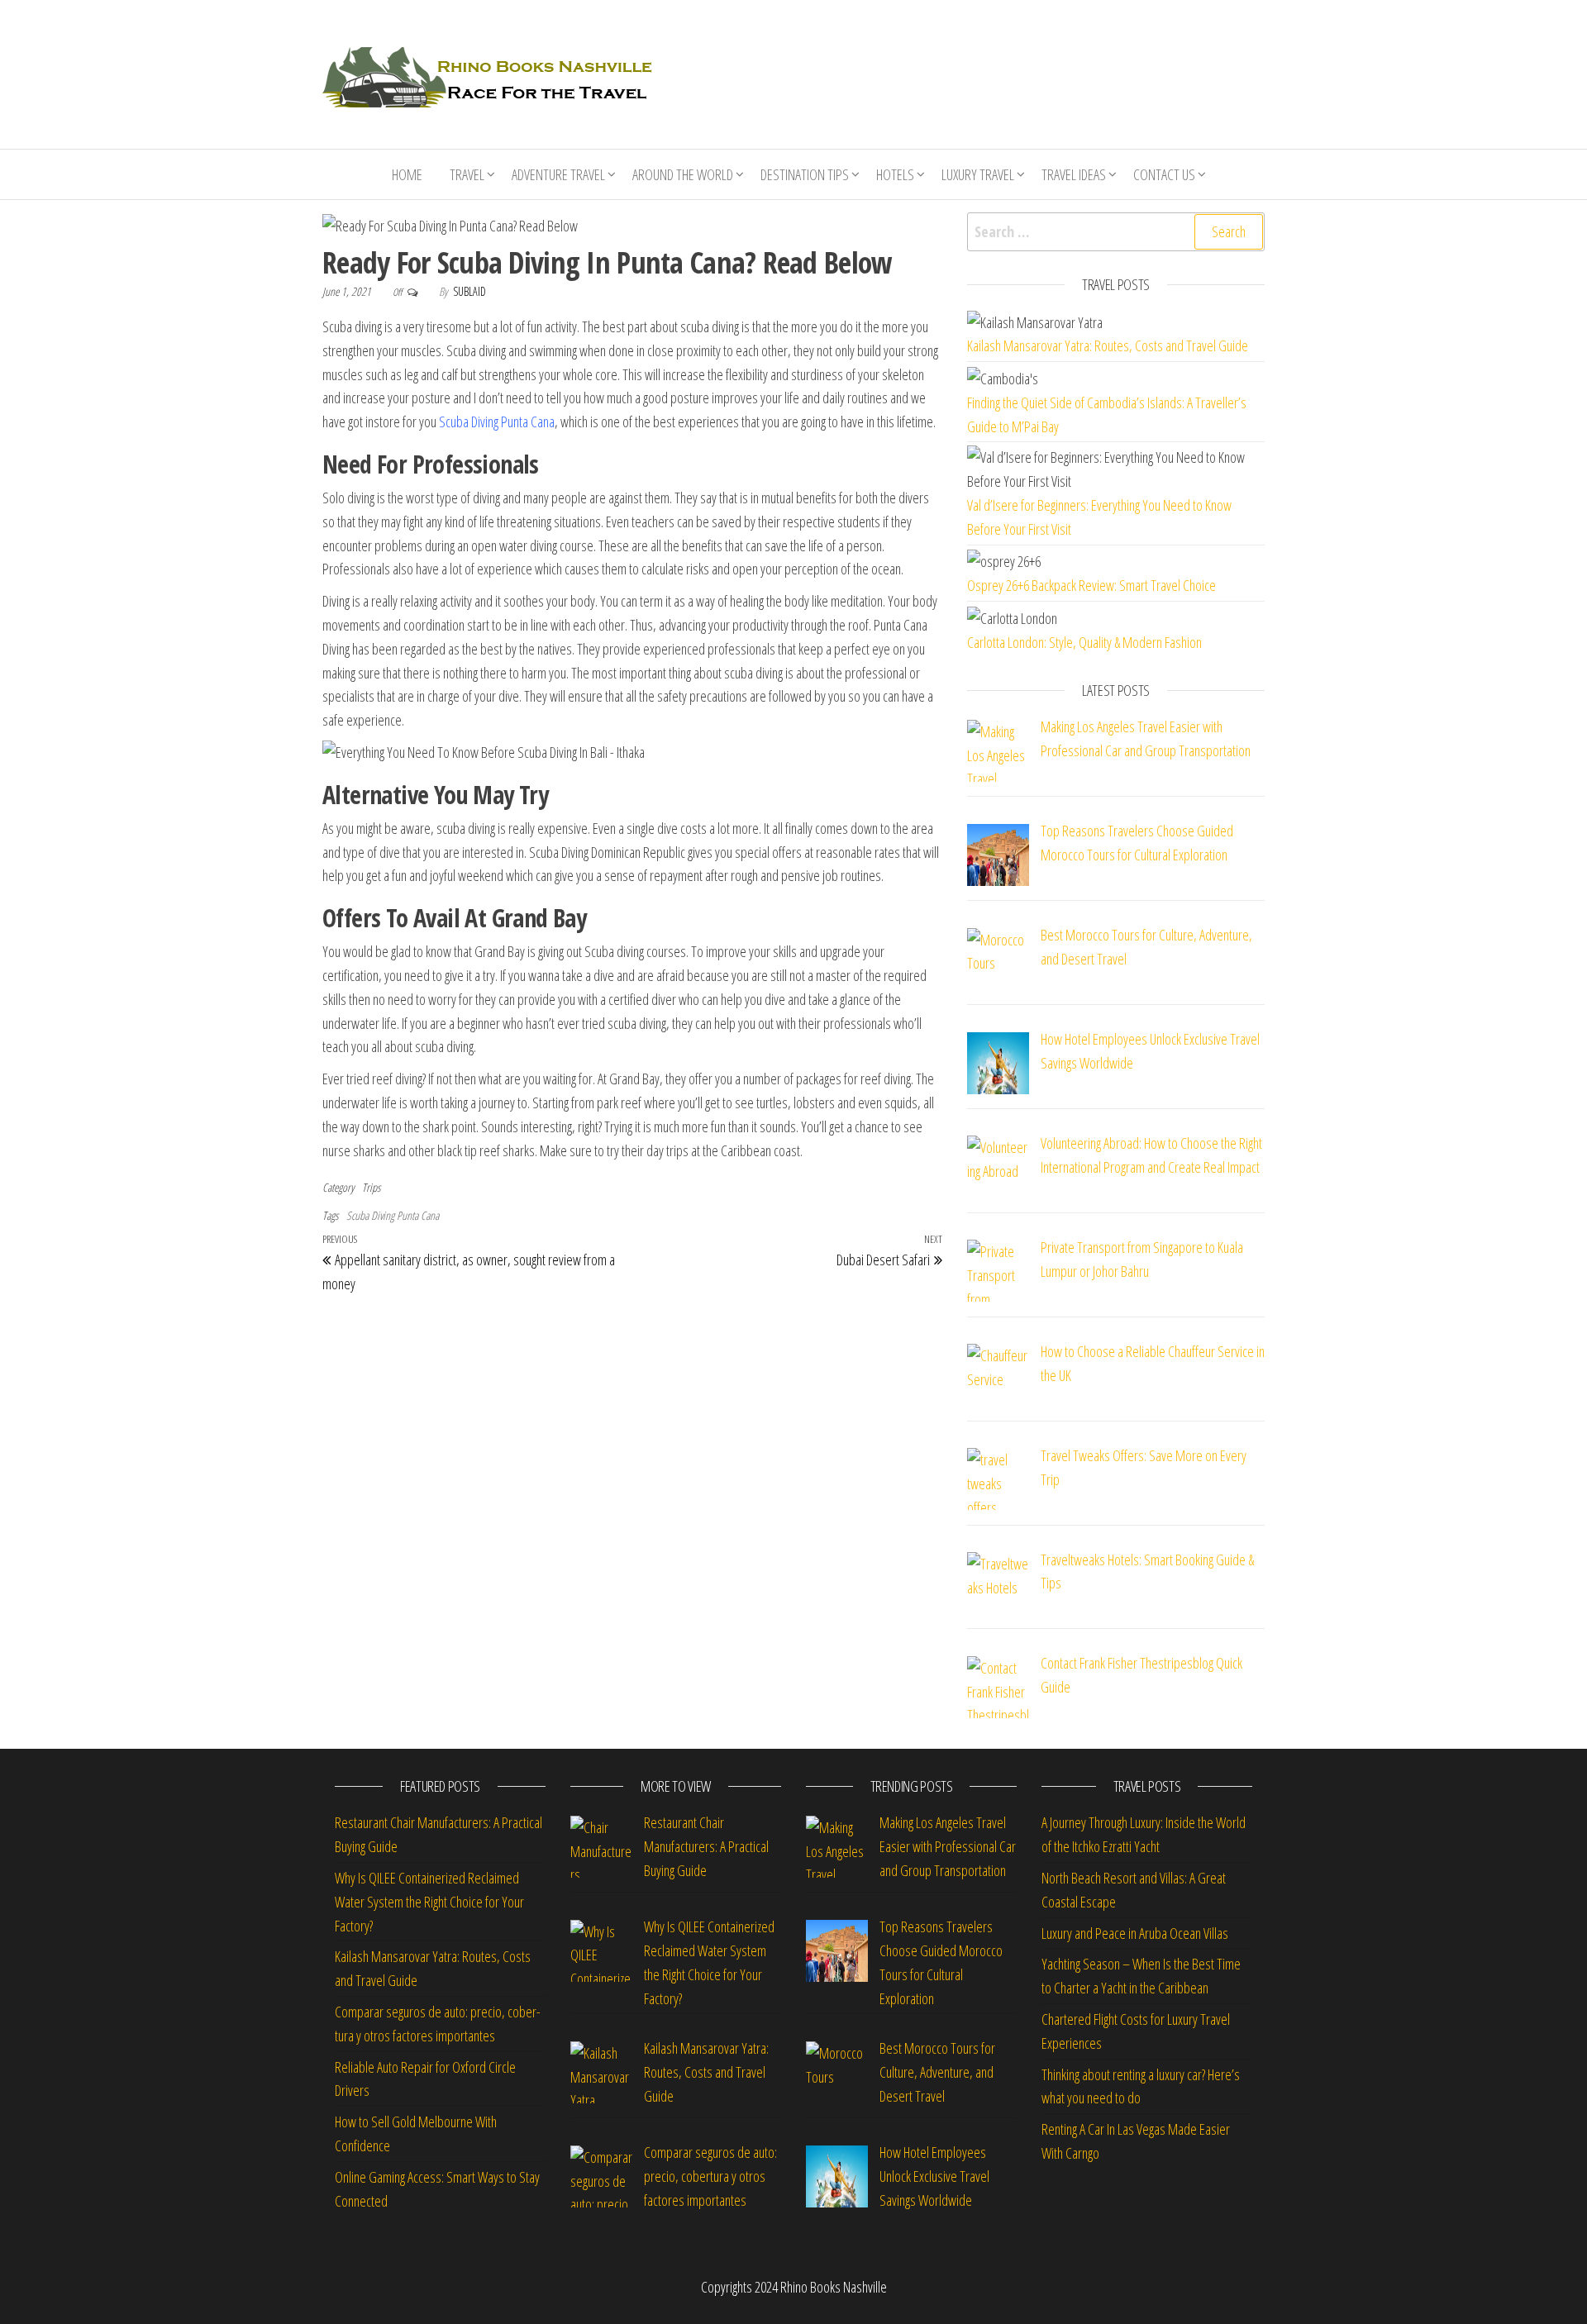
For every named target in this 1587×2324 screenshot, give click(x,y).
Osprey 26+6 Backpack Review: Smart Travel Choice (1091, 585)
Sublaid (469, 291)
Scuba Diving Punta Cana (497, 421)
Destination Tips (805, 174)
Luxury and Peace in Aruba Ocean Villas (1135, 1933)
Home (407, 174)
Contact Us (1164, 174)
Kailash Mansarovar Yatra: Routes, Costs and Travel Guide (1108, 345)
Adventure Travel (558, 174)
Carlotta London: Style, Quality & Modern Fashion (1084, 642)
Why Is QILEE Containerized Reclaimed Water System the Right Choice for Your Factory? (429, 1902)
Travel (467, 174)
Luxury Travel (978, 174)
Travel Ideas (1074, 174)
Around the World (683, 174)
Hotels (895, 174)
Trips (371, 1187)
